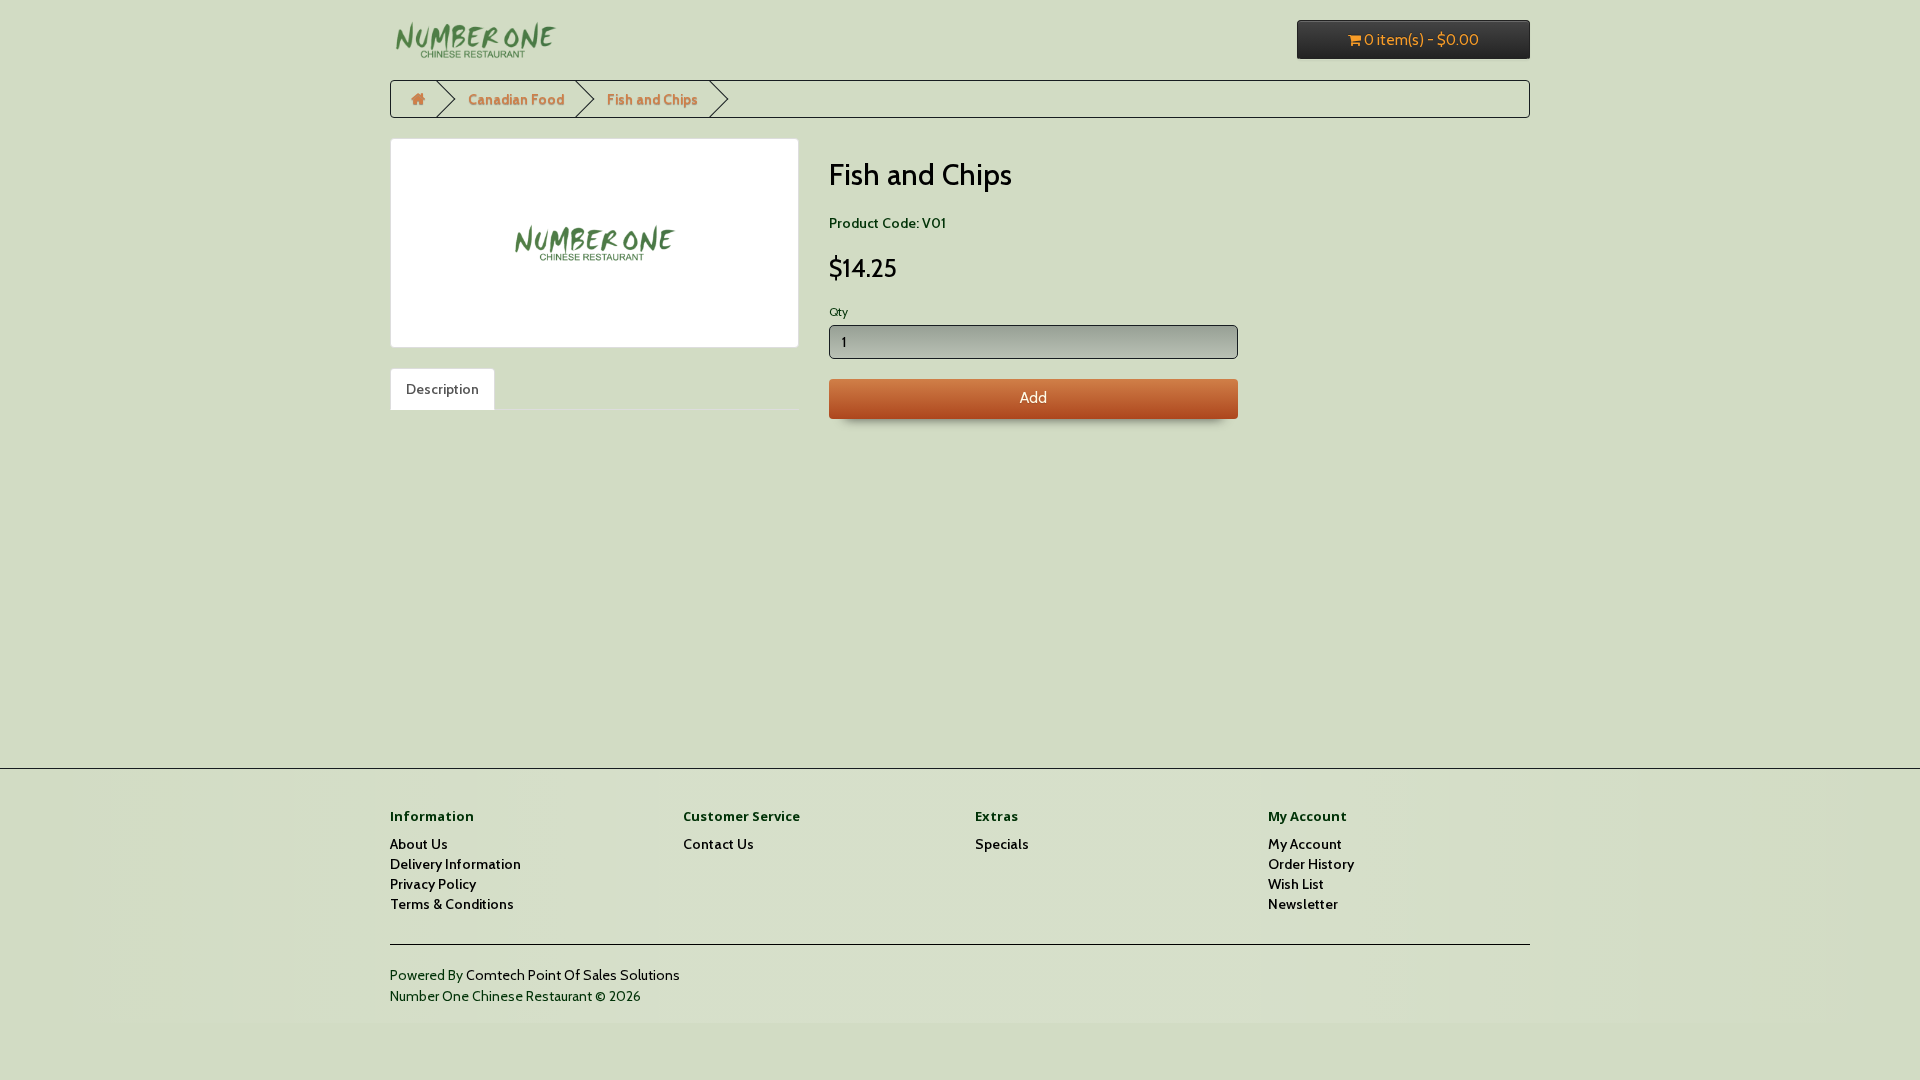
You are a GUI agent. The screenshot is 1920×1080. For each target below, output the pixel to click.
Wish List (1296, 884)
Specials (1002, 844)
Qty (838, 311)
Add (1033, 398)
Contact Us (718, 844)
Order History (1311, 864)
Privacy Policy (433, 884)
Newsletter (1303, 904)
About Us (419, 844)
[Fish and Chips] (594, 243)
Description (442, 389)
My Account (1305, 844)
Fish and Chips (652, 99)
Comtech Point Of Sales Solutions (573, 975)
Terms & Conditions (452, 904)
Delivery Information (455, 864)
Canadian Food (516, 99)
